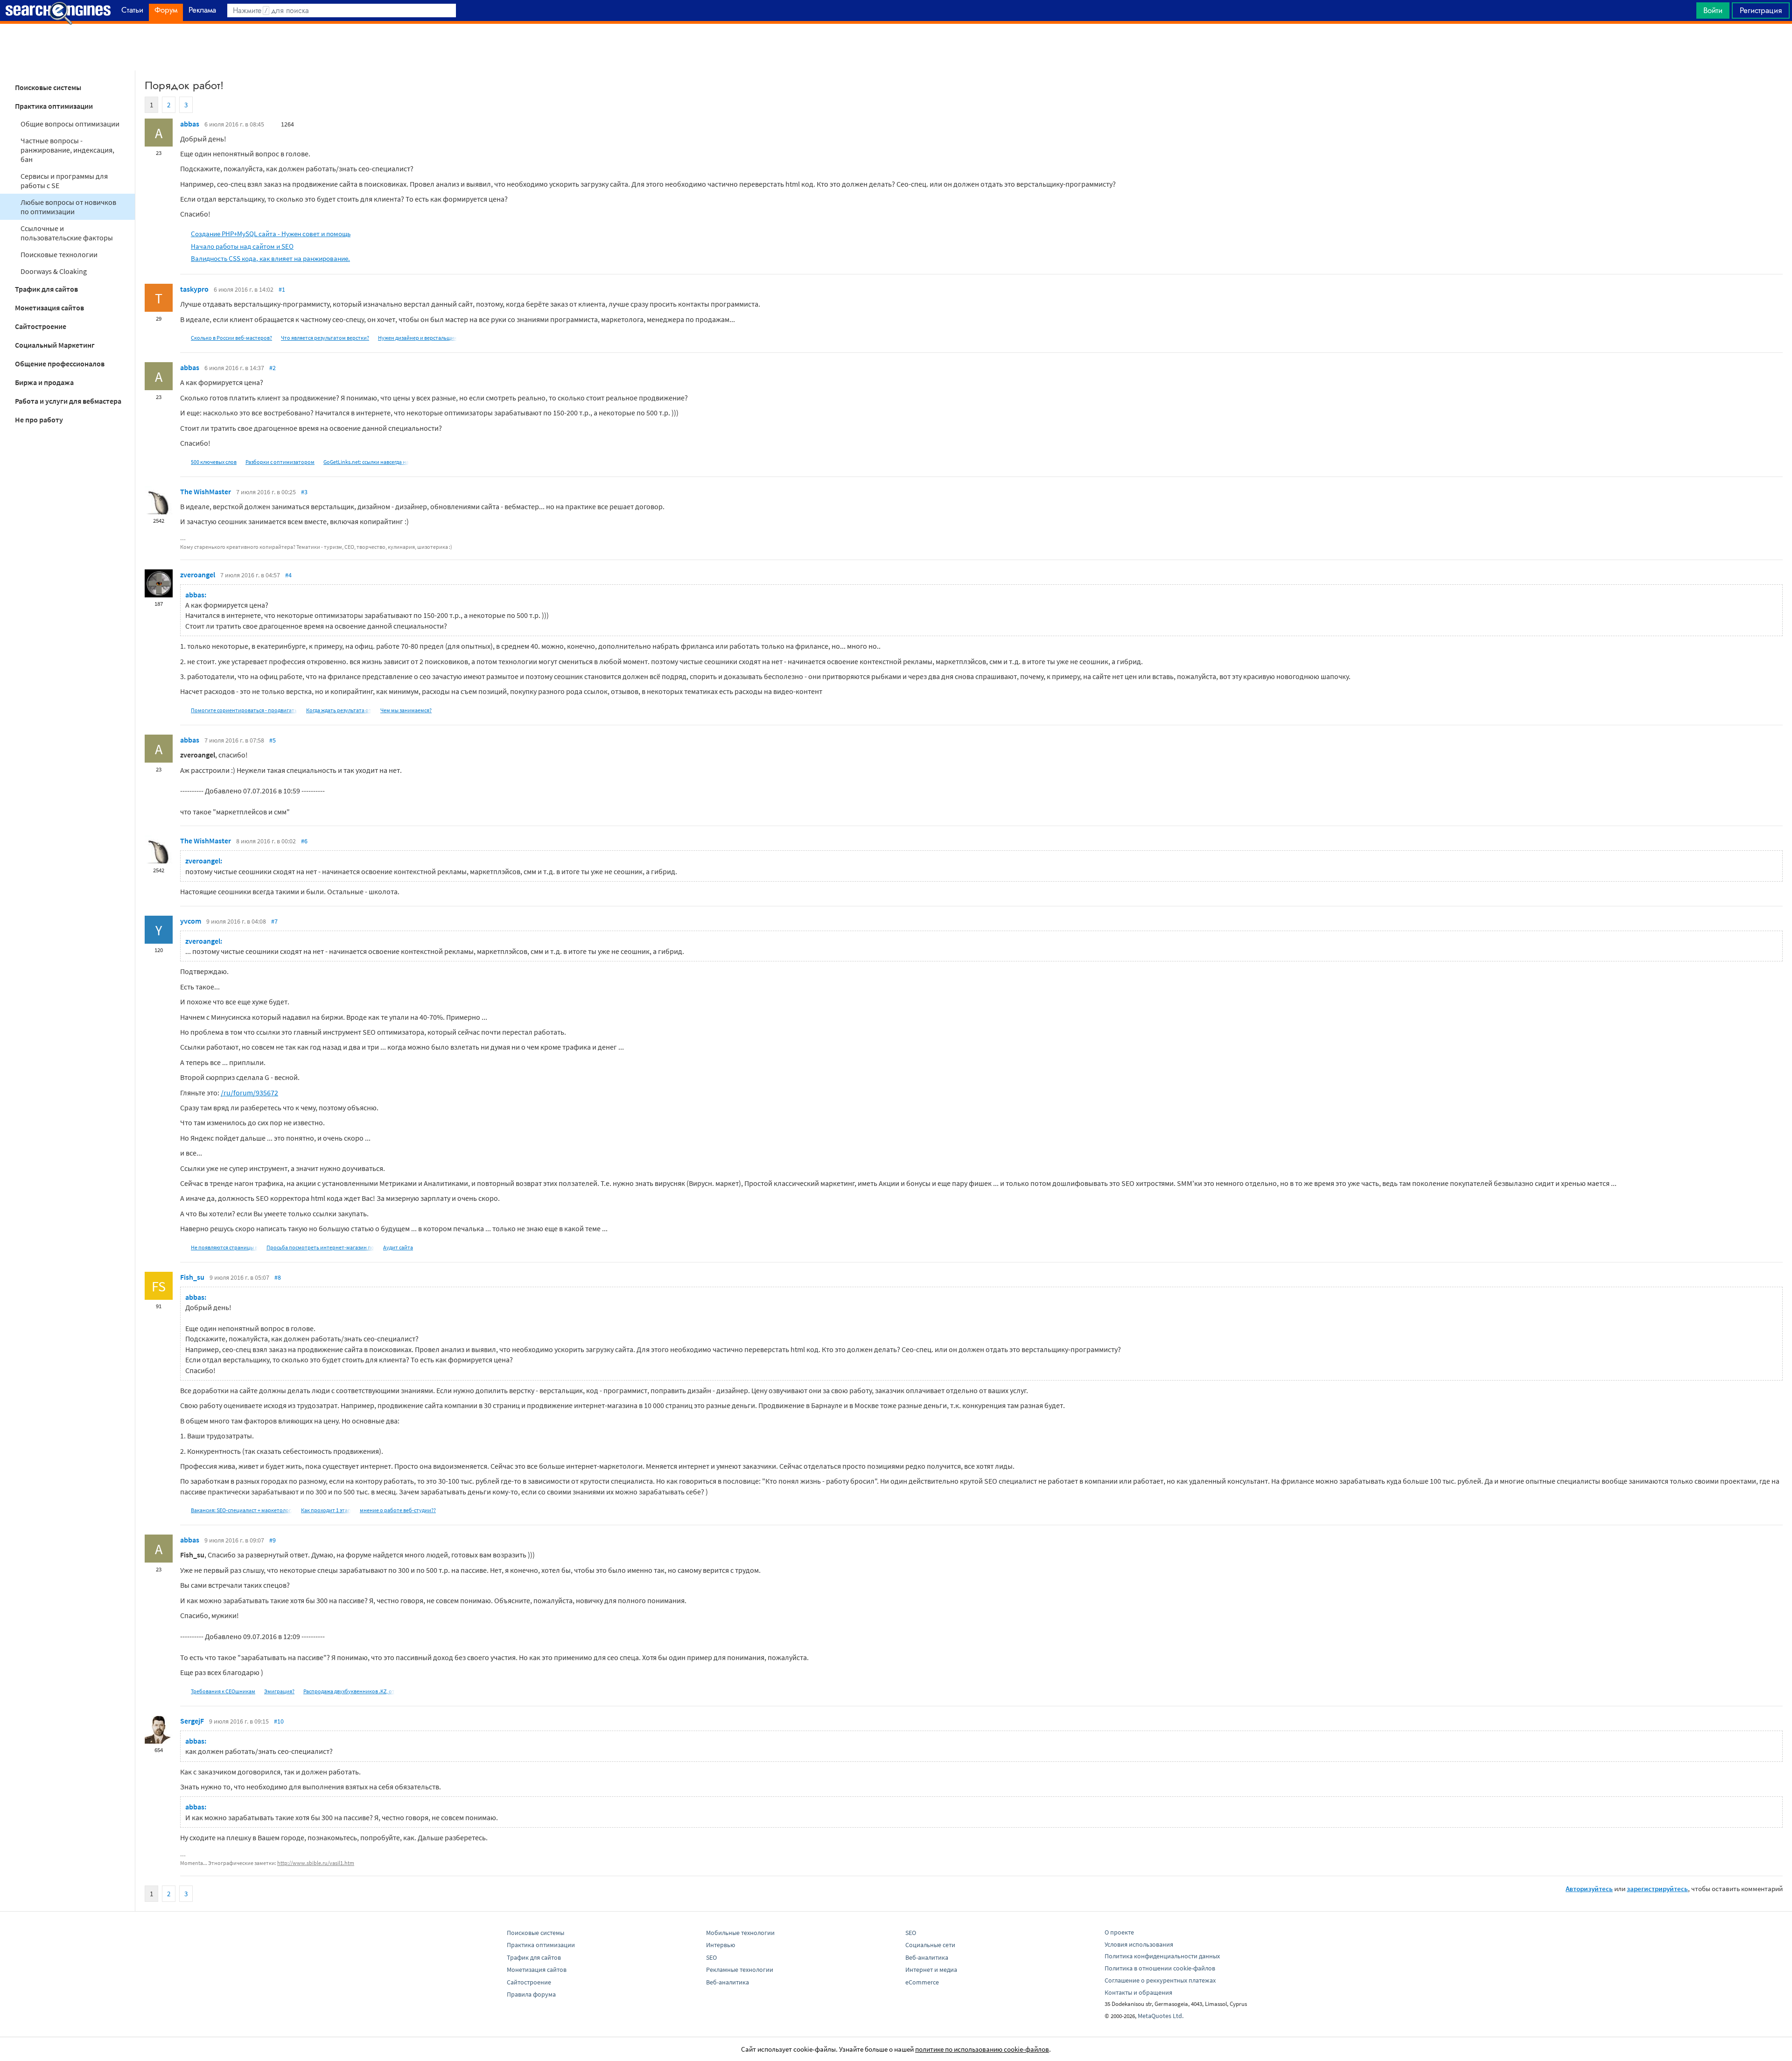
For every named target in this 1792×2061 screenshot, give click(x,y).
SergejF (192, 1721)
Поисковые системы (48, 87)
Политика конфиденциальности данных (1162, 1956)
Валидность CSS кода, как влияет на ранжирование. (270, 258)
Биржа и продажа (44, 382)
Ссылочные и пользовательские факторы (67, 233)
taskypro (194, 289)
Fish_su (192, 1277)
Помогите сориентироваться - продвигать (244, 710)
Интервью (721, 1945)
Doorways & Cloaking (54, 271)
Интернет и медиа (931, 1970)
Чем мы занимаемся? (406, 710)
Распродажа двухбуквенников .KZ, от (349, 1691)
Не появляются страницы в (224, 1247)
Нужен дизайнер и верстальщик (417, 338)
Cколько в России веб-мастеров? (231, 338)
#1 (282, 289)
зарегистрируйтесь (1657, 1889)
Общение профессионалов (60, 364)
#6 (304, 841)
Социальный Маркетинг (55, 345)
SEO (711, 1957)
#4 (288, 575)
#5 (273, 740)
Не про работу (39, 420)
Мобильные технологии (740, 1933)
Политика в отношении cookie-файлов (1160, 1968)
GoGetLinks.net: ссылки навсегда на (366, 462)
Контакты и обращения (1138, 1992)
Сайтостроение (41, 326)
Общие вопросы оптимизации (70, 124)
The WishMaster (206, 491)
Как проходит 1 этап (326, 1510)
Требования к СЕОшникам (223, 1691)
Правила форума (531, 1994)
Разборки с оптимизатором (280, 462)
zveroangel (198, 575)
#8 (278, 1277)
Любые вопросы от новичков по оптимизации (68, 207)
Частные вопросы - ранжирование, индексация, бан (67, 150)
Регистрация (1761, 10)
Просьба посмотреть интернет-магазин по (320, 1247)
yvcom (191, 921)
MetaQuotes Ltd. (1161, 2016)
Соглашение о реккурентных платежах (1160, 1980)
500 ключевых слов (214, 462)
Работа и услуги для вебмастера (68, 401)
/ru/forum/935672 (249, 1093)
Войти (1713, 10)
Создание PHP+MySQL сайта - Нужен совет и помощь (271, 234)
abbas (190, 124)
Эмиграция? (279, 1691)
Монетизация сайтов (49, 308)
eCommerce (922, 1982)
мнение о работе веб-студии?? (398, 1510)
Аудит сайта (398, 1247)
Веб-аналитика (728, 1982)
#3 (304, 492)
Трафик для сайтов (46, 289)
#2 (273, 368)
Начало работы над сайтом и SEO (242, 246)
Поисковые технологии (59, 254)
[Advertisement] (896, 47)
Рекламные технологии (740, 1970)
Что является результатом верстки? (325, 338)
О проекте (1119, 1932)
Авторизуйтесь (1589, 1889)
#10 (279, 1721)
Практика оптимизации (54, 106)
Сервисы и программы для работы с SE (64, 181)
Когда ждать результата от (339, 710)
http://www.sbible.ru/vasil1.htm (316, 1863)
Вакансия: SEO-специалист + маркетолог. (241, 1510)
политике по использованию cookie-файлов (982, 2049)
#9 (273, 1540)
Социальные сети (930, 1945)
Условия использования (1139, 1944)
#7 (274, 921)
